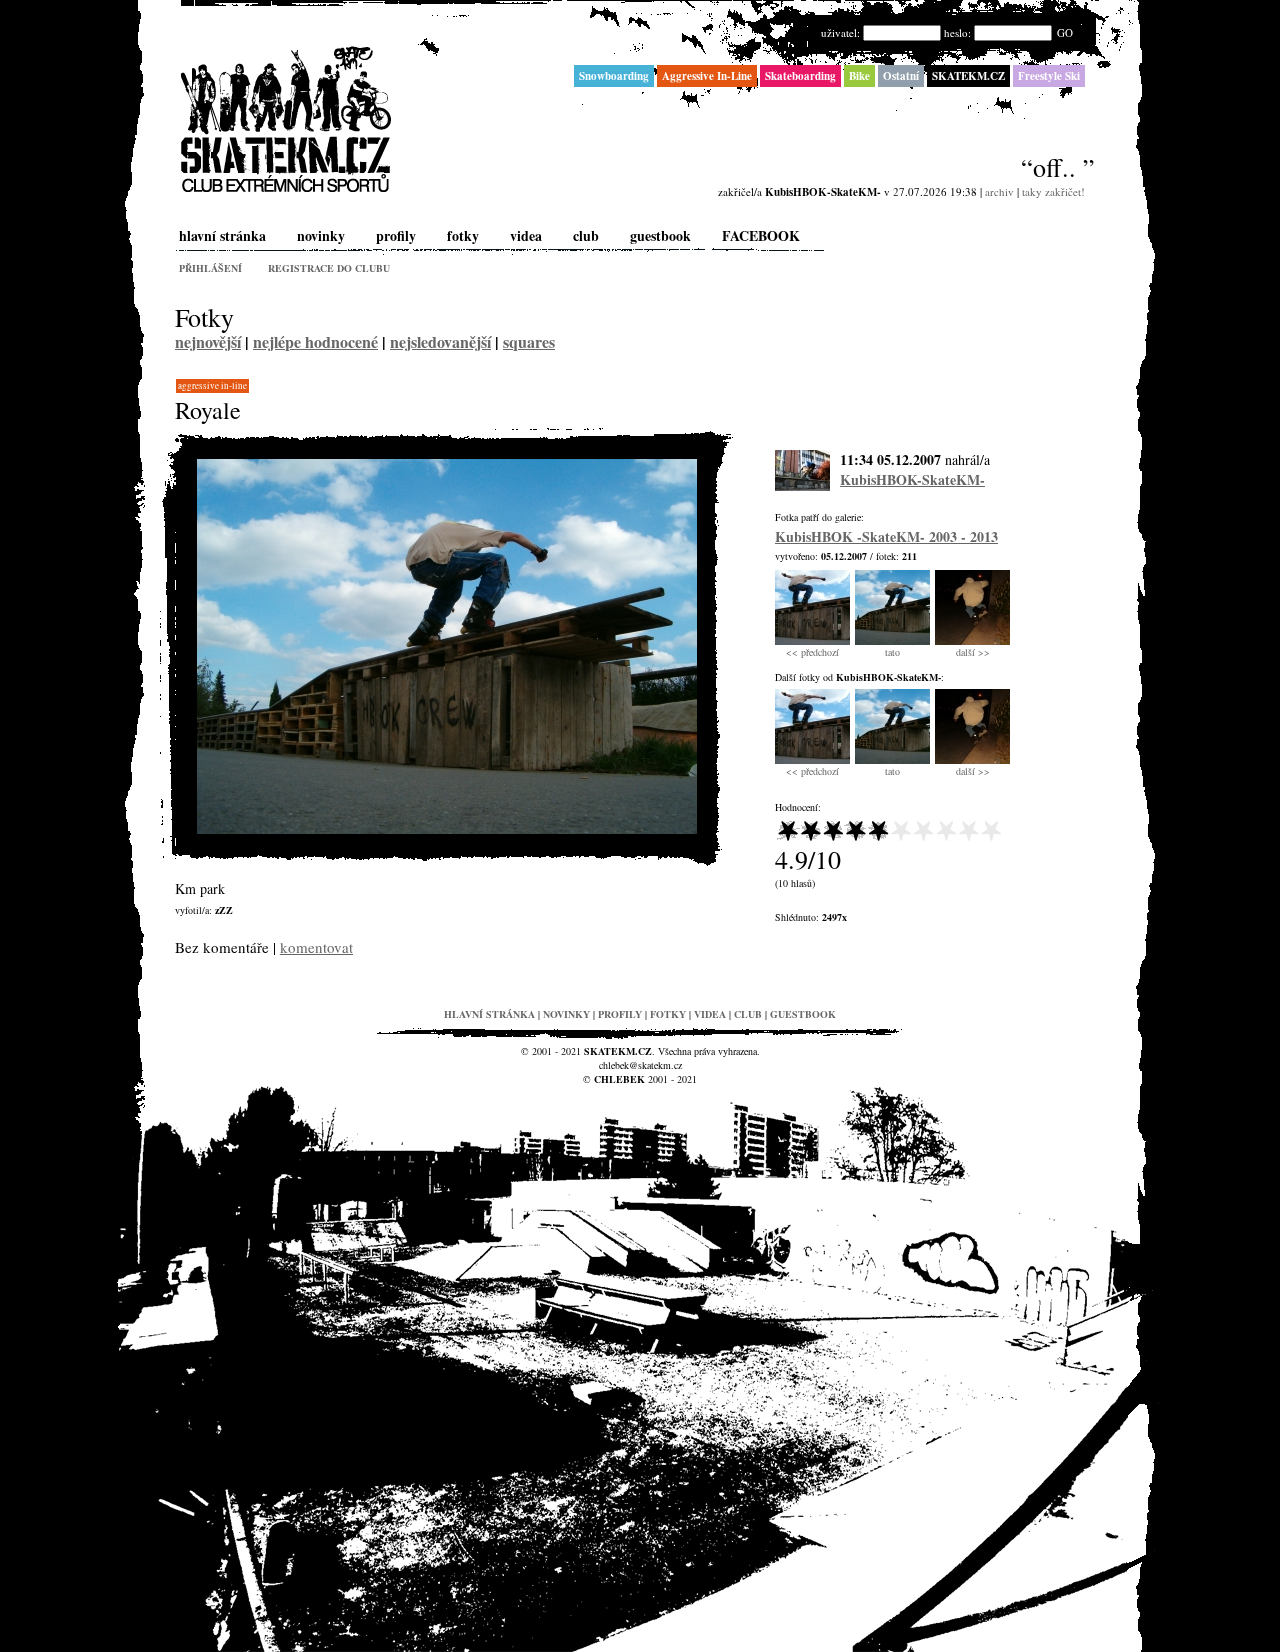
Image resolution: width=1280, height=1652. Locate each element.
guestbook (660, 235)
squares (529, 341)
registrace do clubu (329, 268)
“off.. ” (1058, 167)
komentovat (316, 947)
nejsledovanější (440, 341)
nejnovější (208, 341)
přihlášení (210, 268)
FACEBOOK (761, 235)
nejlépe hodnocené (315, 341)
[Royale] (447, 829)
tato (892, 652)
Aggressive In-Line (212, 386)
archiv (999, 191)
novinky (321, 235)
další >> (973, 652)
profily (396, 235)
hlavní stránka (222, 235)
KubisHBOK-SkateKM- (912, 479)
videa (526, 235)
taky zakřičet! (1053, 191)
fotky (463, 235)
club (586, 235)
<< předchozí (812, 652)
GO (1065, 32)
